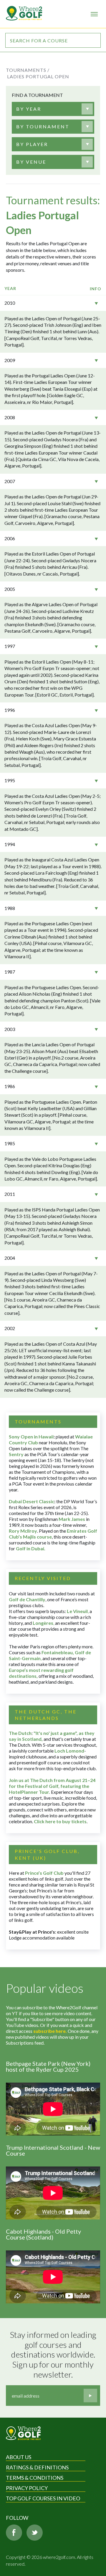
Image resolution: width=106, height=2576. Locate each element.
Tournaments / (28, 70)
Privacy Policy (27, 2488)
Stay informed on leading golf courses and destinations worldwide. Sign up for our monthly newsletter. (54, 2354)
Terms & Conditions (35, 2478)
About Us (19, 2457)
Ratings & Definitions (37, 2467)
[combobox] (53, 109)
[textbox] (29, 109)
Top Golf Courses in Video (43, 2498)
